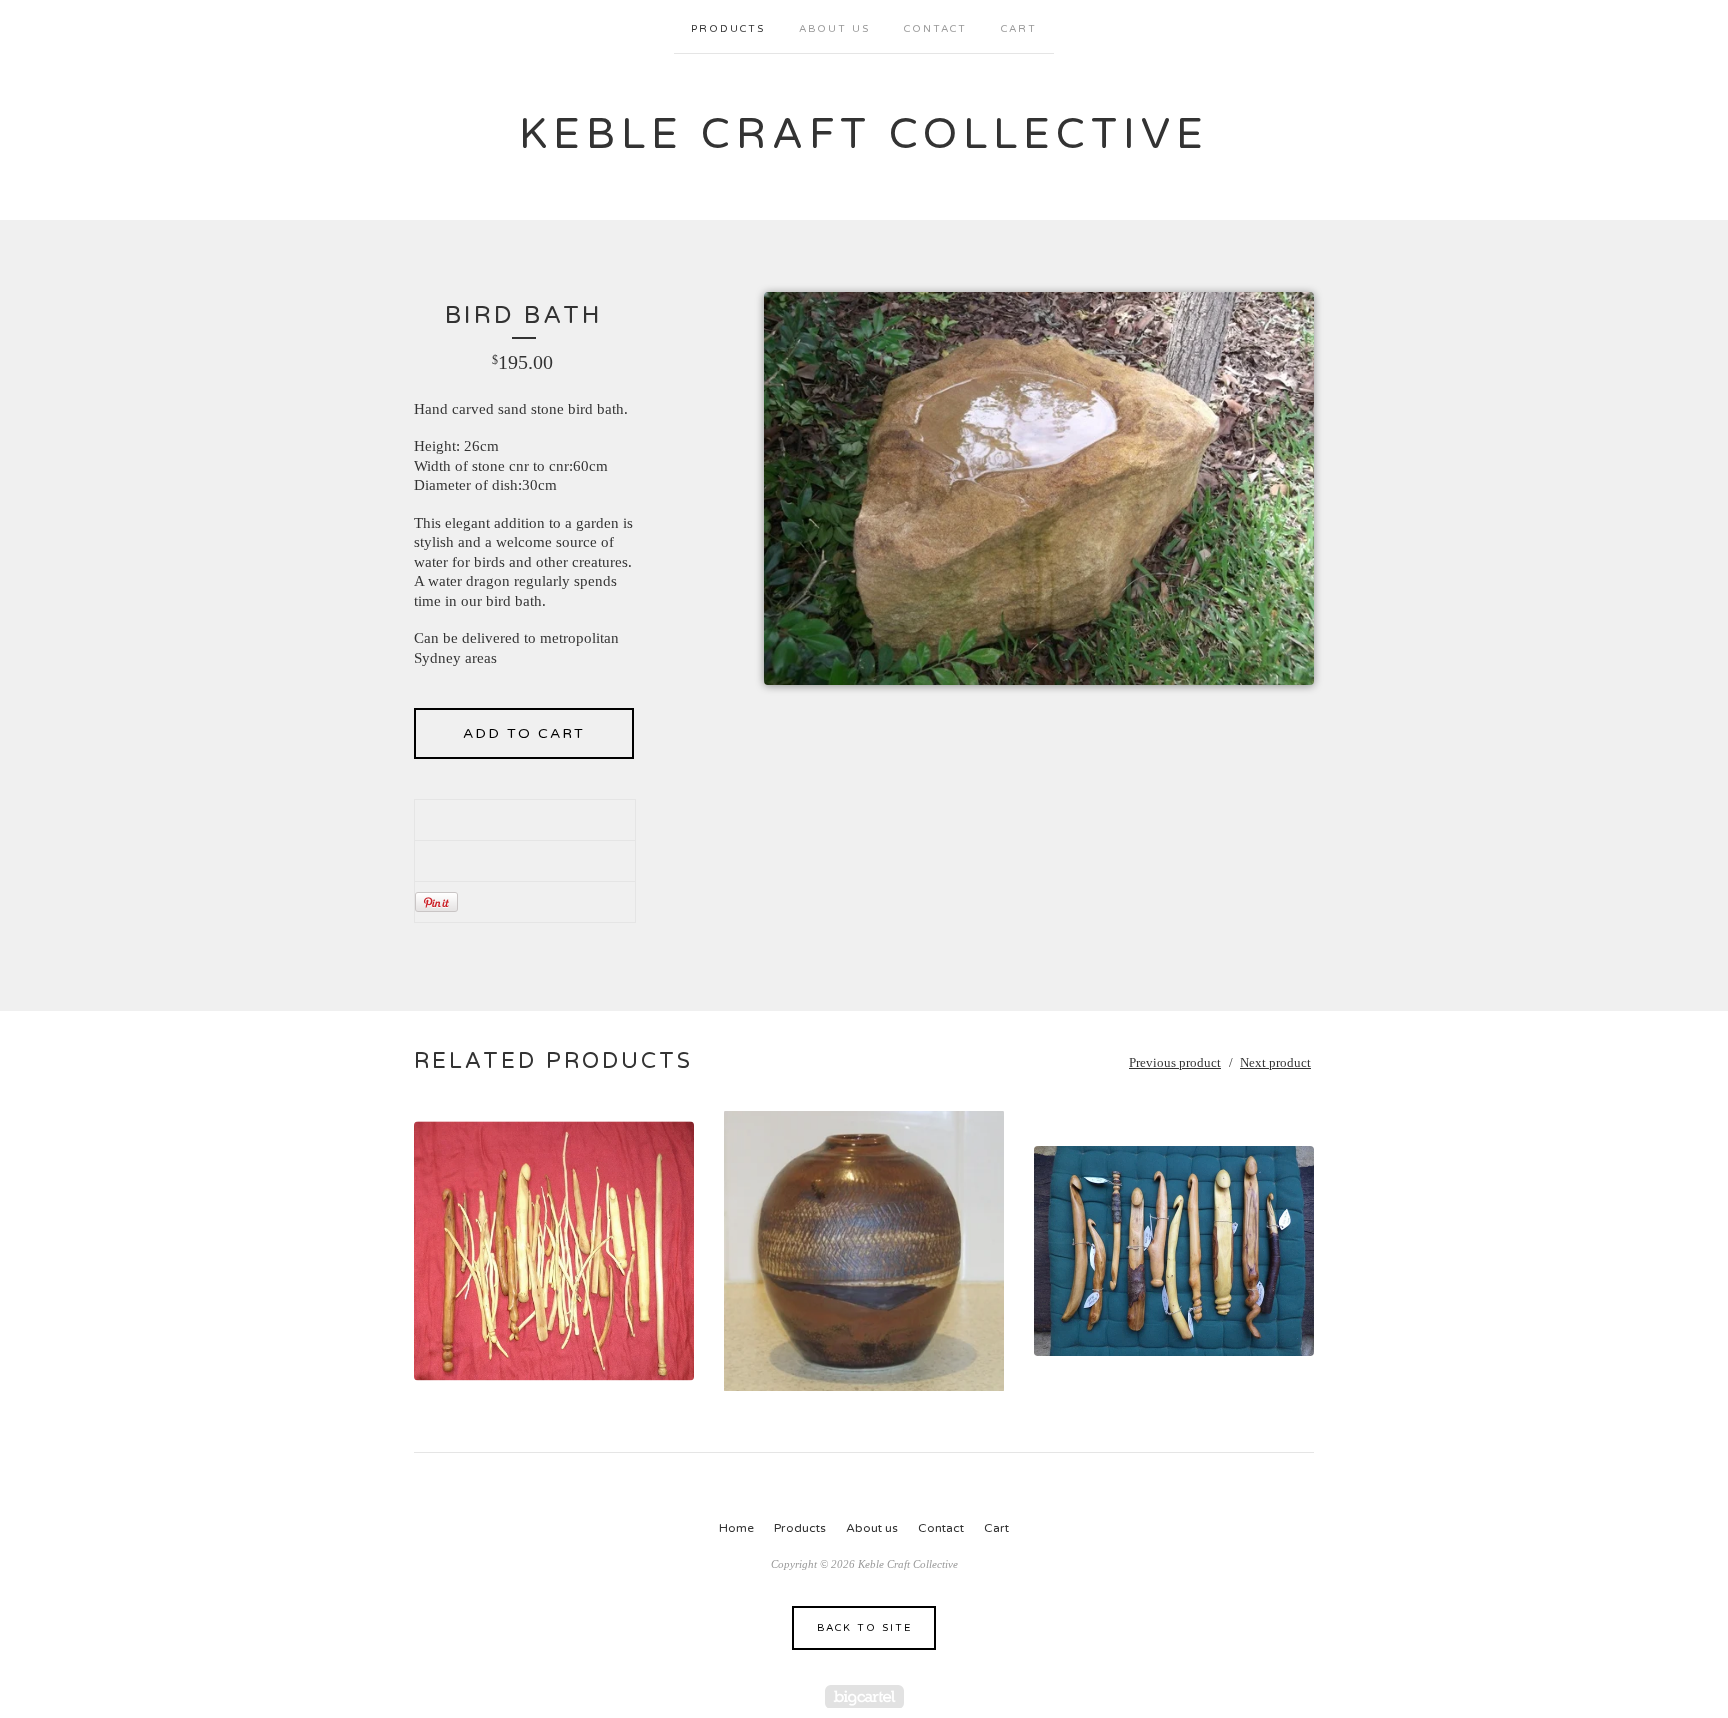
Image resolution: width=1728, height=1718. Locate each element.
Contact (935, 29)
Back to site (864, 1628)
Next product (1275, 1062)
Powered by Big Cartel (864, 1696)
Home (736, 1528)
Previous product (1175, 1062)
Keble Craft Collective (864, 134)
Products (728, 29)
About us (834, 29)
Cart (1019, 29)
